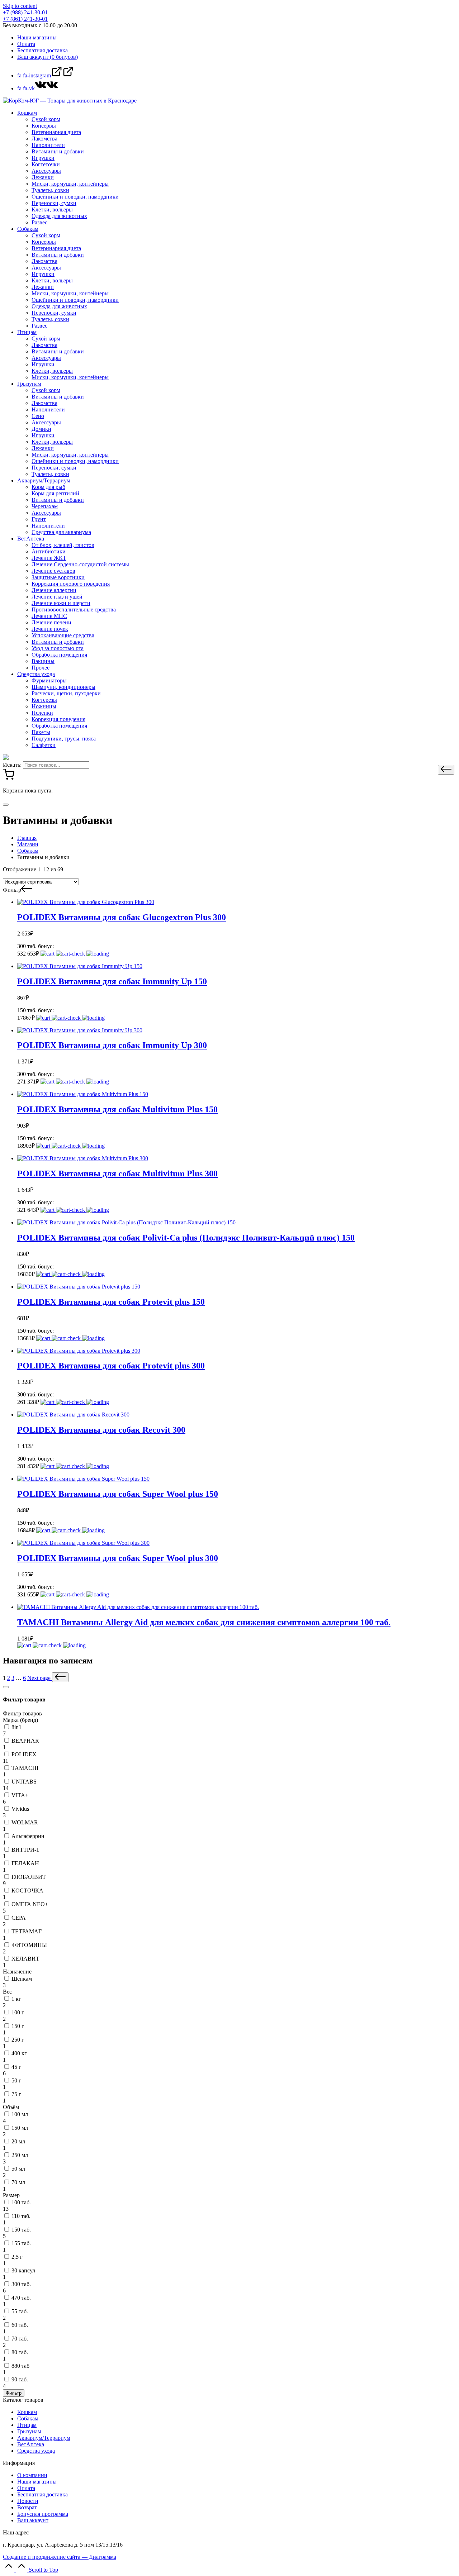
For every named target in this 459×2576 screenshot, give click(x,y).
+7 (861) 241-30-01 (25, 19)
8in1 (16, 1727)
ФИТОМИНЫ (29, 1945)
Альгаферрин (28, 1836)
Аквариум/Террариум (44, 2438)
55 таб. (20, 2311)
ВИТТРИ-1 (25, 1850)
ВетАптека (31, 2444)
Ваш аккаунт (33, 2520)
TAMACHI (25, 1768)
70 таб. (20, 2339)
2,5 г (17, 2257)
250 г (18, 2040)
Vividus (20, 1809)
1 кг (16, 1999)
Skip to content (20, 6)
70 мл (18, 2182)
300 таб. (21, 2284)
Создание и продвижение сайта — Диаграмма (60, 2557)
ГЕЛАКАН (25, 1863)
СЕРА (19, 1918)
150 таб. (21, 2230)
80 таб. (20, 2352)
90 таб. (20, 2379)
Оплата (26, 2488)
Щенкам (22, 1979)
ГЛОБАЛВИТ (29, 1877)
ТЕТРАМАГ (27, 1931)
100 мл (20, 2114)
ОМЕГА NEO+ (30, 1904)
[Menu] (6, 805)
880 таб (20, 2366)
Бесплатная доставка (42, 2494)
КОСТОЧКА (27, 1891)
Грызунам (29, 2431)
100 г (18, 2012)
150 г (18, 2026)
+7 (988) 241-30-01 (25, 12)
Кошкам (27, 2412)
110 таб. (21, 2216)
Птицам (27, 2425)
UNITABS (24, 1782)
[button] (446, 770)
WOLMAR (25, 1822)
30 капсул (23, 2270)
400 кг (19, 2053)
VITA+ (20, 1795)
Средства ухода (36, 2451)
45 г (16, 2067)
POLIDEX (24, 1754)
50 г (16, 2080)
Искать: (12, 765)
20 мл (18, 2141)
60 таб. (20, 2325)
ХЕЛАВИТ (25, 1959)
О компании (32, 2475)
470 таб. (21, 2298)
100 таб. (21, 2202)
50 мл (18, 2169)
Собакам (28, 2418)
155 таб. (21, 2243)
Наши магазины (37, 2482)
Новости (28, 2501)
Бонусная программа (43, 2514)
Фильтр (14, 2393)
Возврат (27, 2507)
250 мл (20, 2155)
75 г (16, 2094)
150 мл (20, 2128)
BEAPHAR (25, 1741)
